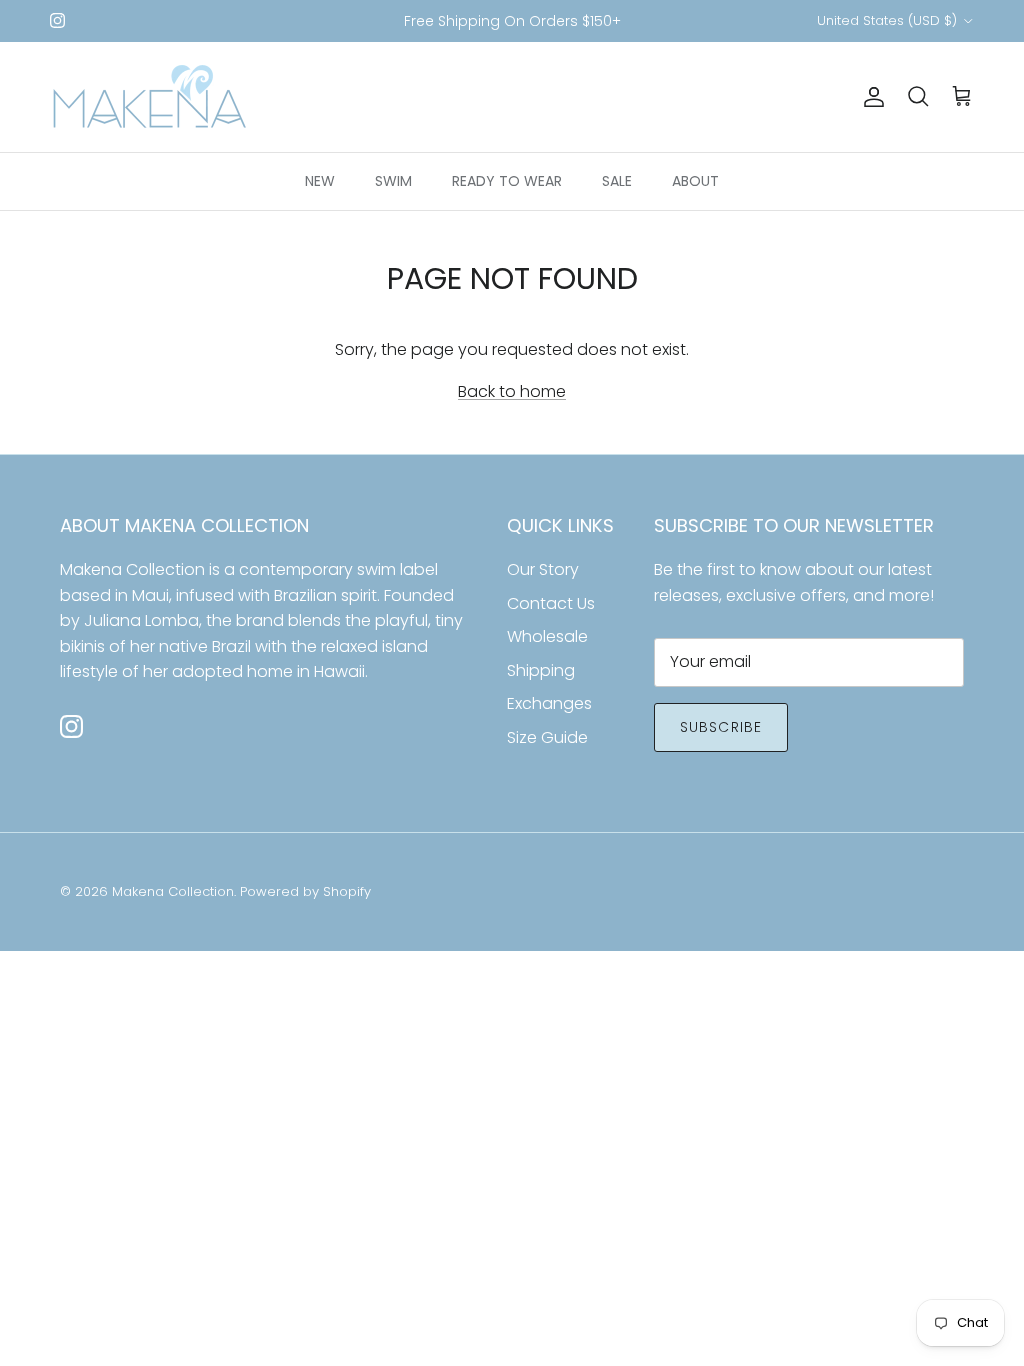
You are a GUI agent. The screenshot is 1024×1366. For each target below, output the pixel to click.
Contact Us (551, 603)
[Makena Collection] (150, 97)
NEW (320, 181)
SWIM (393, 181)
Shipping (541, 670)
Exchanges (549, 703)
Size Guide (547, 737)
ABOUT (695, 181)
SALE (617, 181)
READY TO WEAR (507, 181)
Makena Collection (173, 891)
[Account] (870, 97)
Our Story (543, 569)
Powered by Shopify (305, 891)
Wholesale (547, 636)
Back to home (512, 391)
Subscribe (721, 727)
